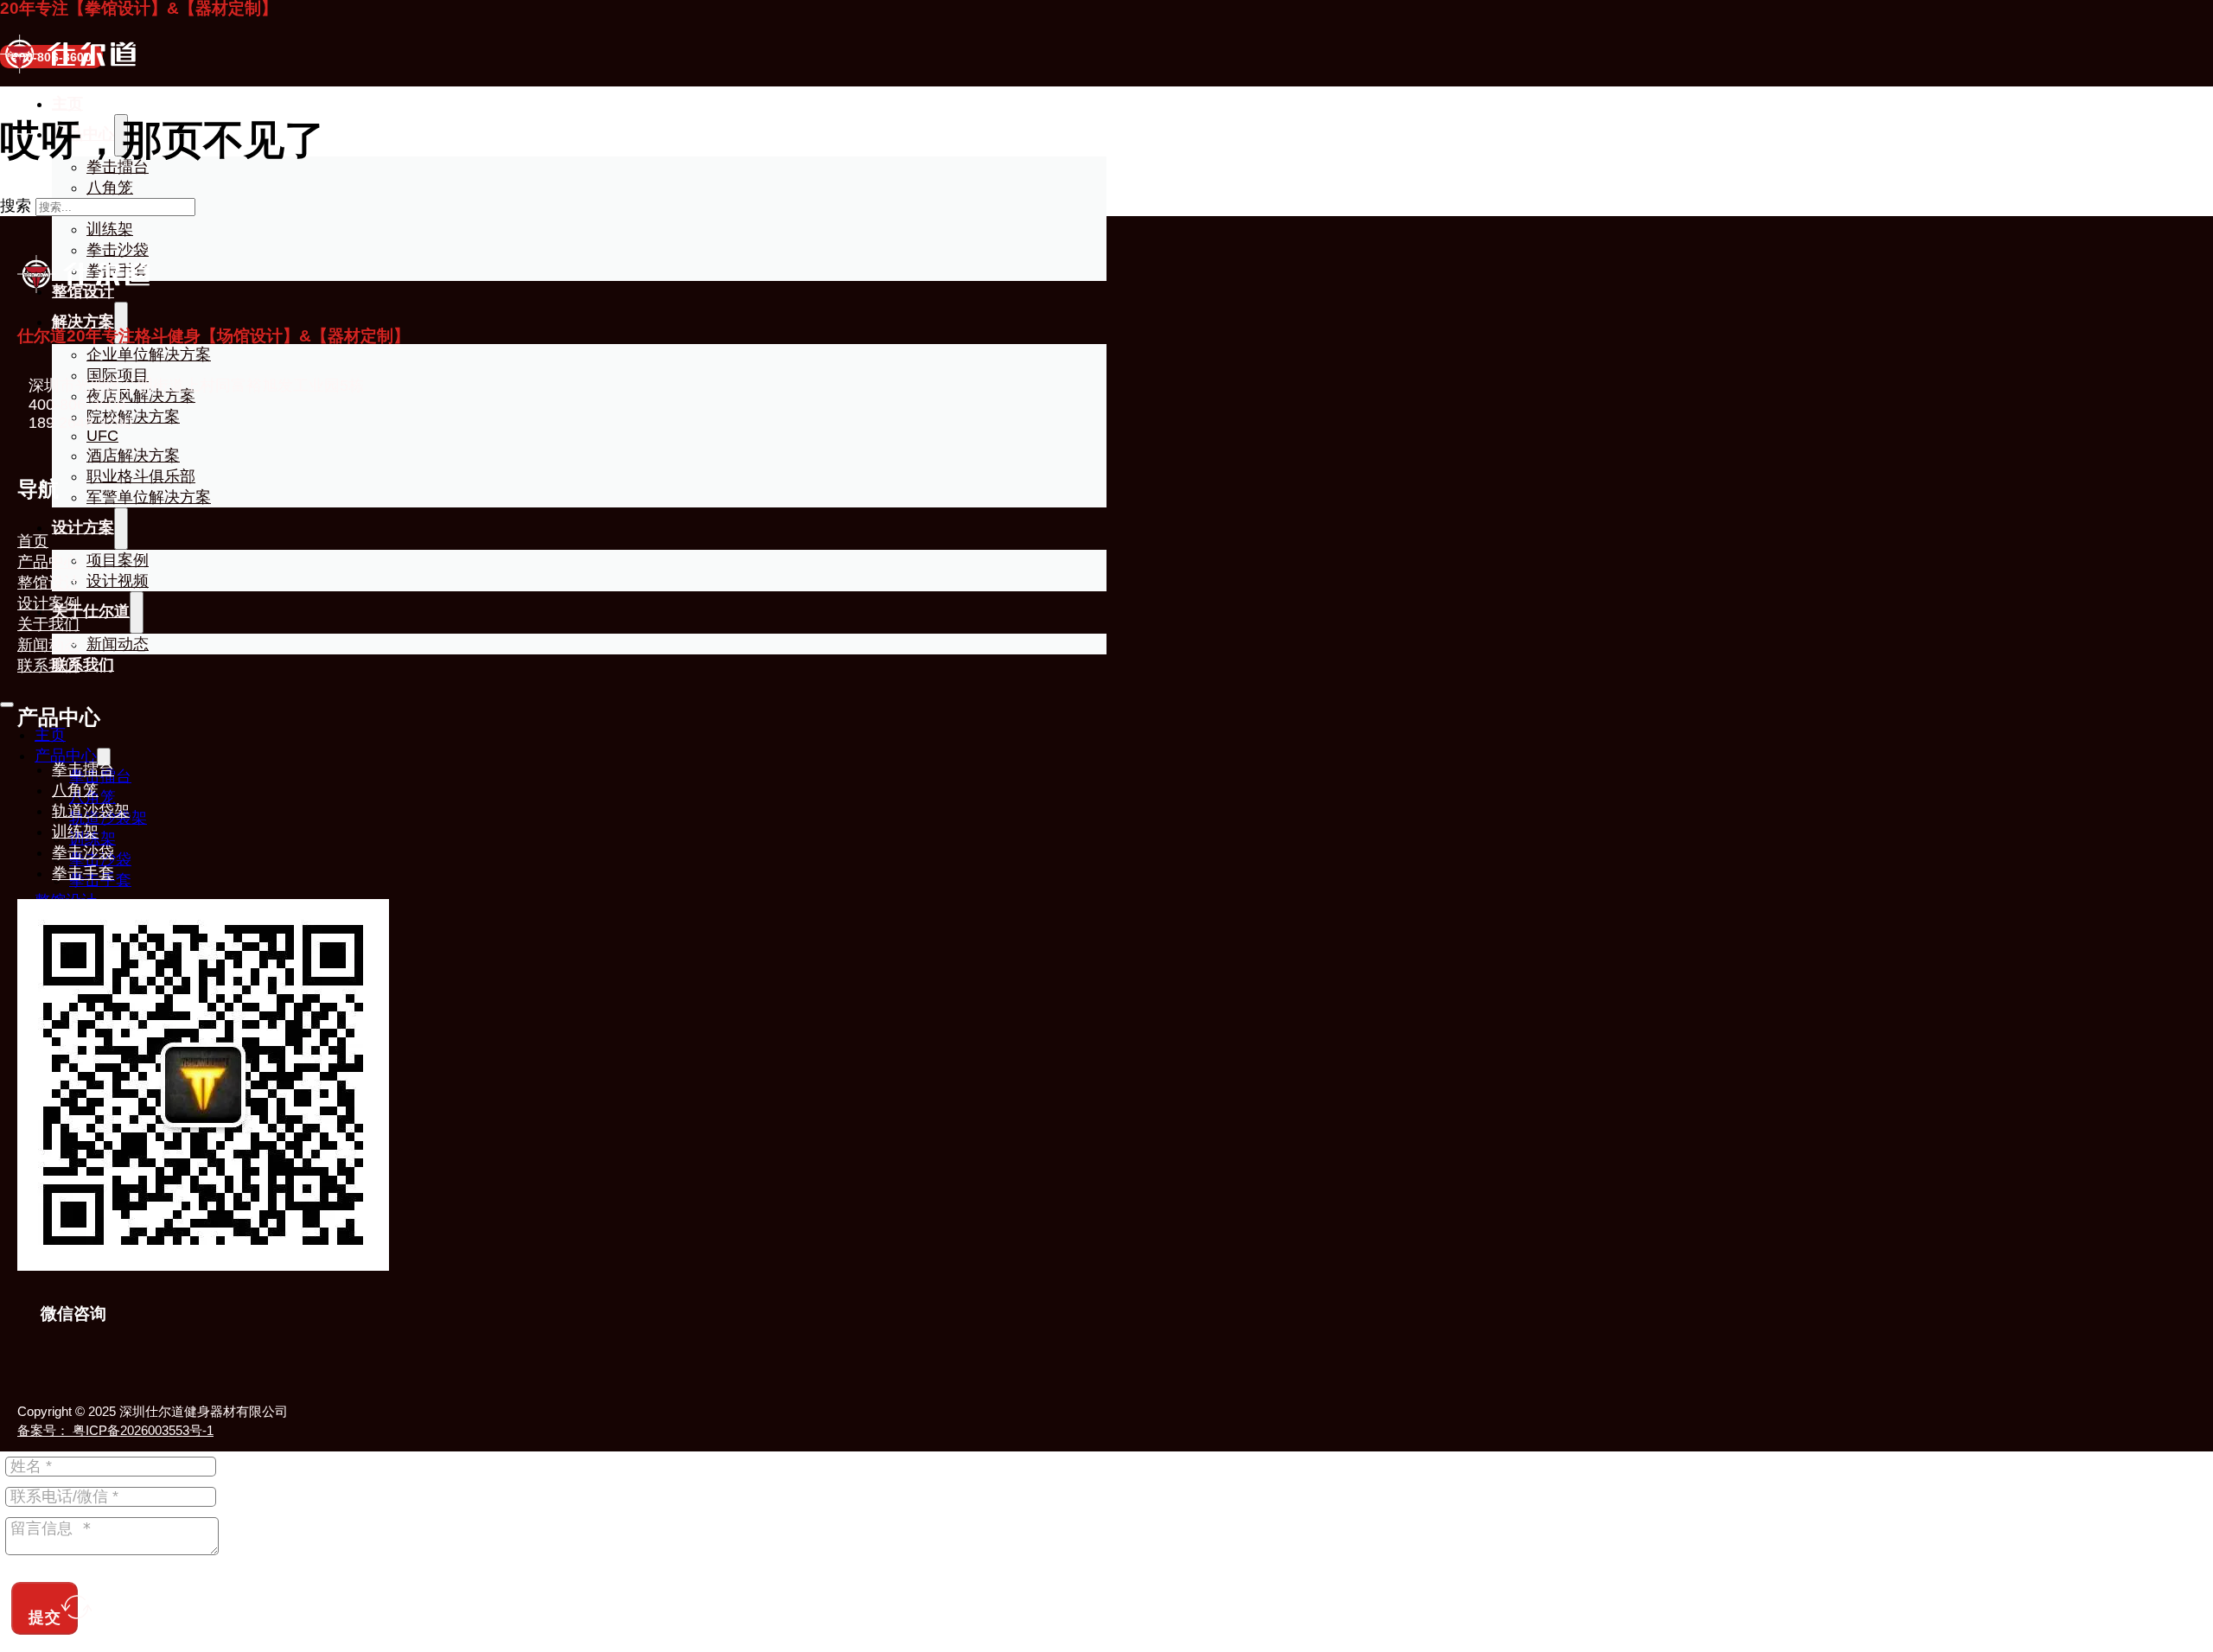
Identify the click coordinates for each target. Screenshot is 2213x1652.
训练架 (110, 229)
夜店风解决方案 (141, 396)
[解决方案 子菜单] (121, 323)
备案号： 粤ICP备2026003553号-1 (115, 1430)
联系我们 (48, 666)
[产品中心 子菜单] (104, 757)
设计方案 (83, 527)
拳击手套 (83, 873)
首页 (33, 541)
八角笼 (110, 188)
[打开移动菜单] (7, 705)
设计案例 (48, 603)
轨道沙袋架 (91, 811)
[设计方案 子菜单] (121, 529)
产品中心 (66, 756)
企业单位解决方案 (149, 354)
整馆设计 (48, 583)
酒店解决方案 (133, 456)
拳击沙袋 (118, 250)
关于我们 (48, 624)
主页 (67, 104)
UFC (102, 436)
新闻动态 (48, 645)
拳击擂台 (83, 769)
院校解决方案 (133, 417)
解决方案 (83, 322)
